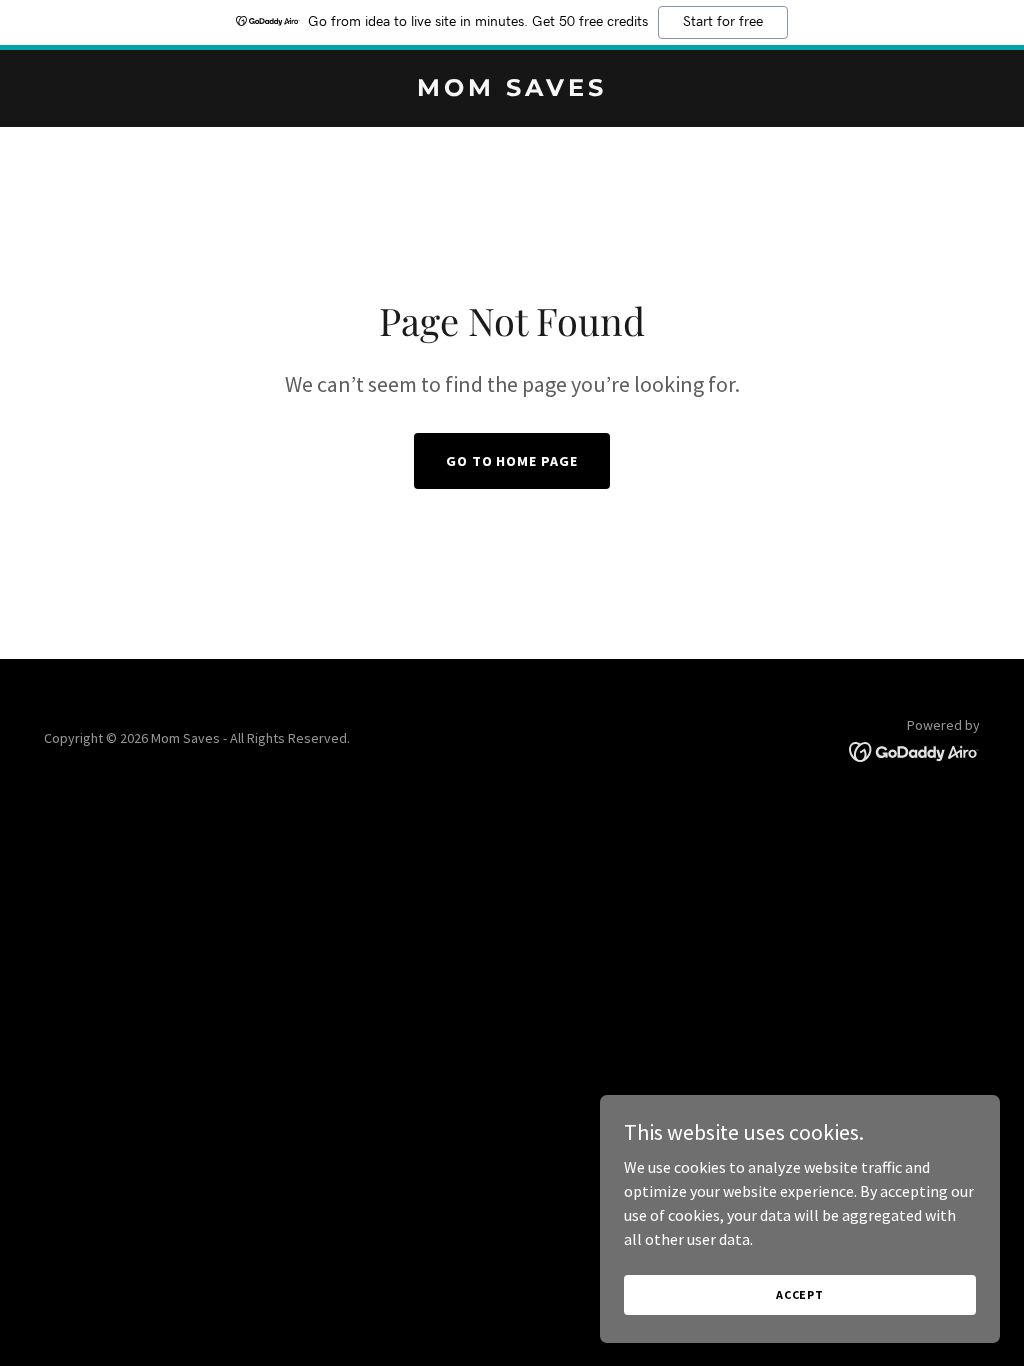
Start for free (723, 22)
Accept (800, 1294)
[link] (512, 90)
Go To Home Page (512, 461)
